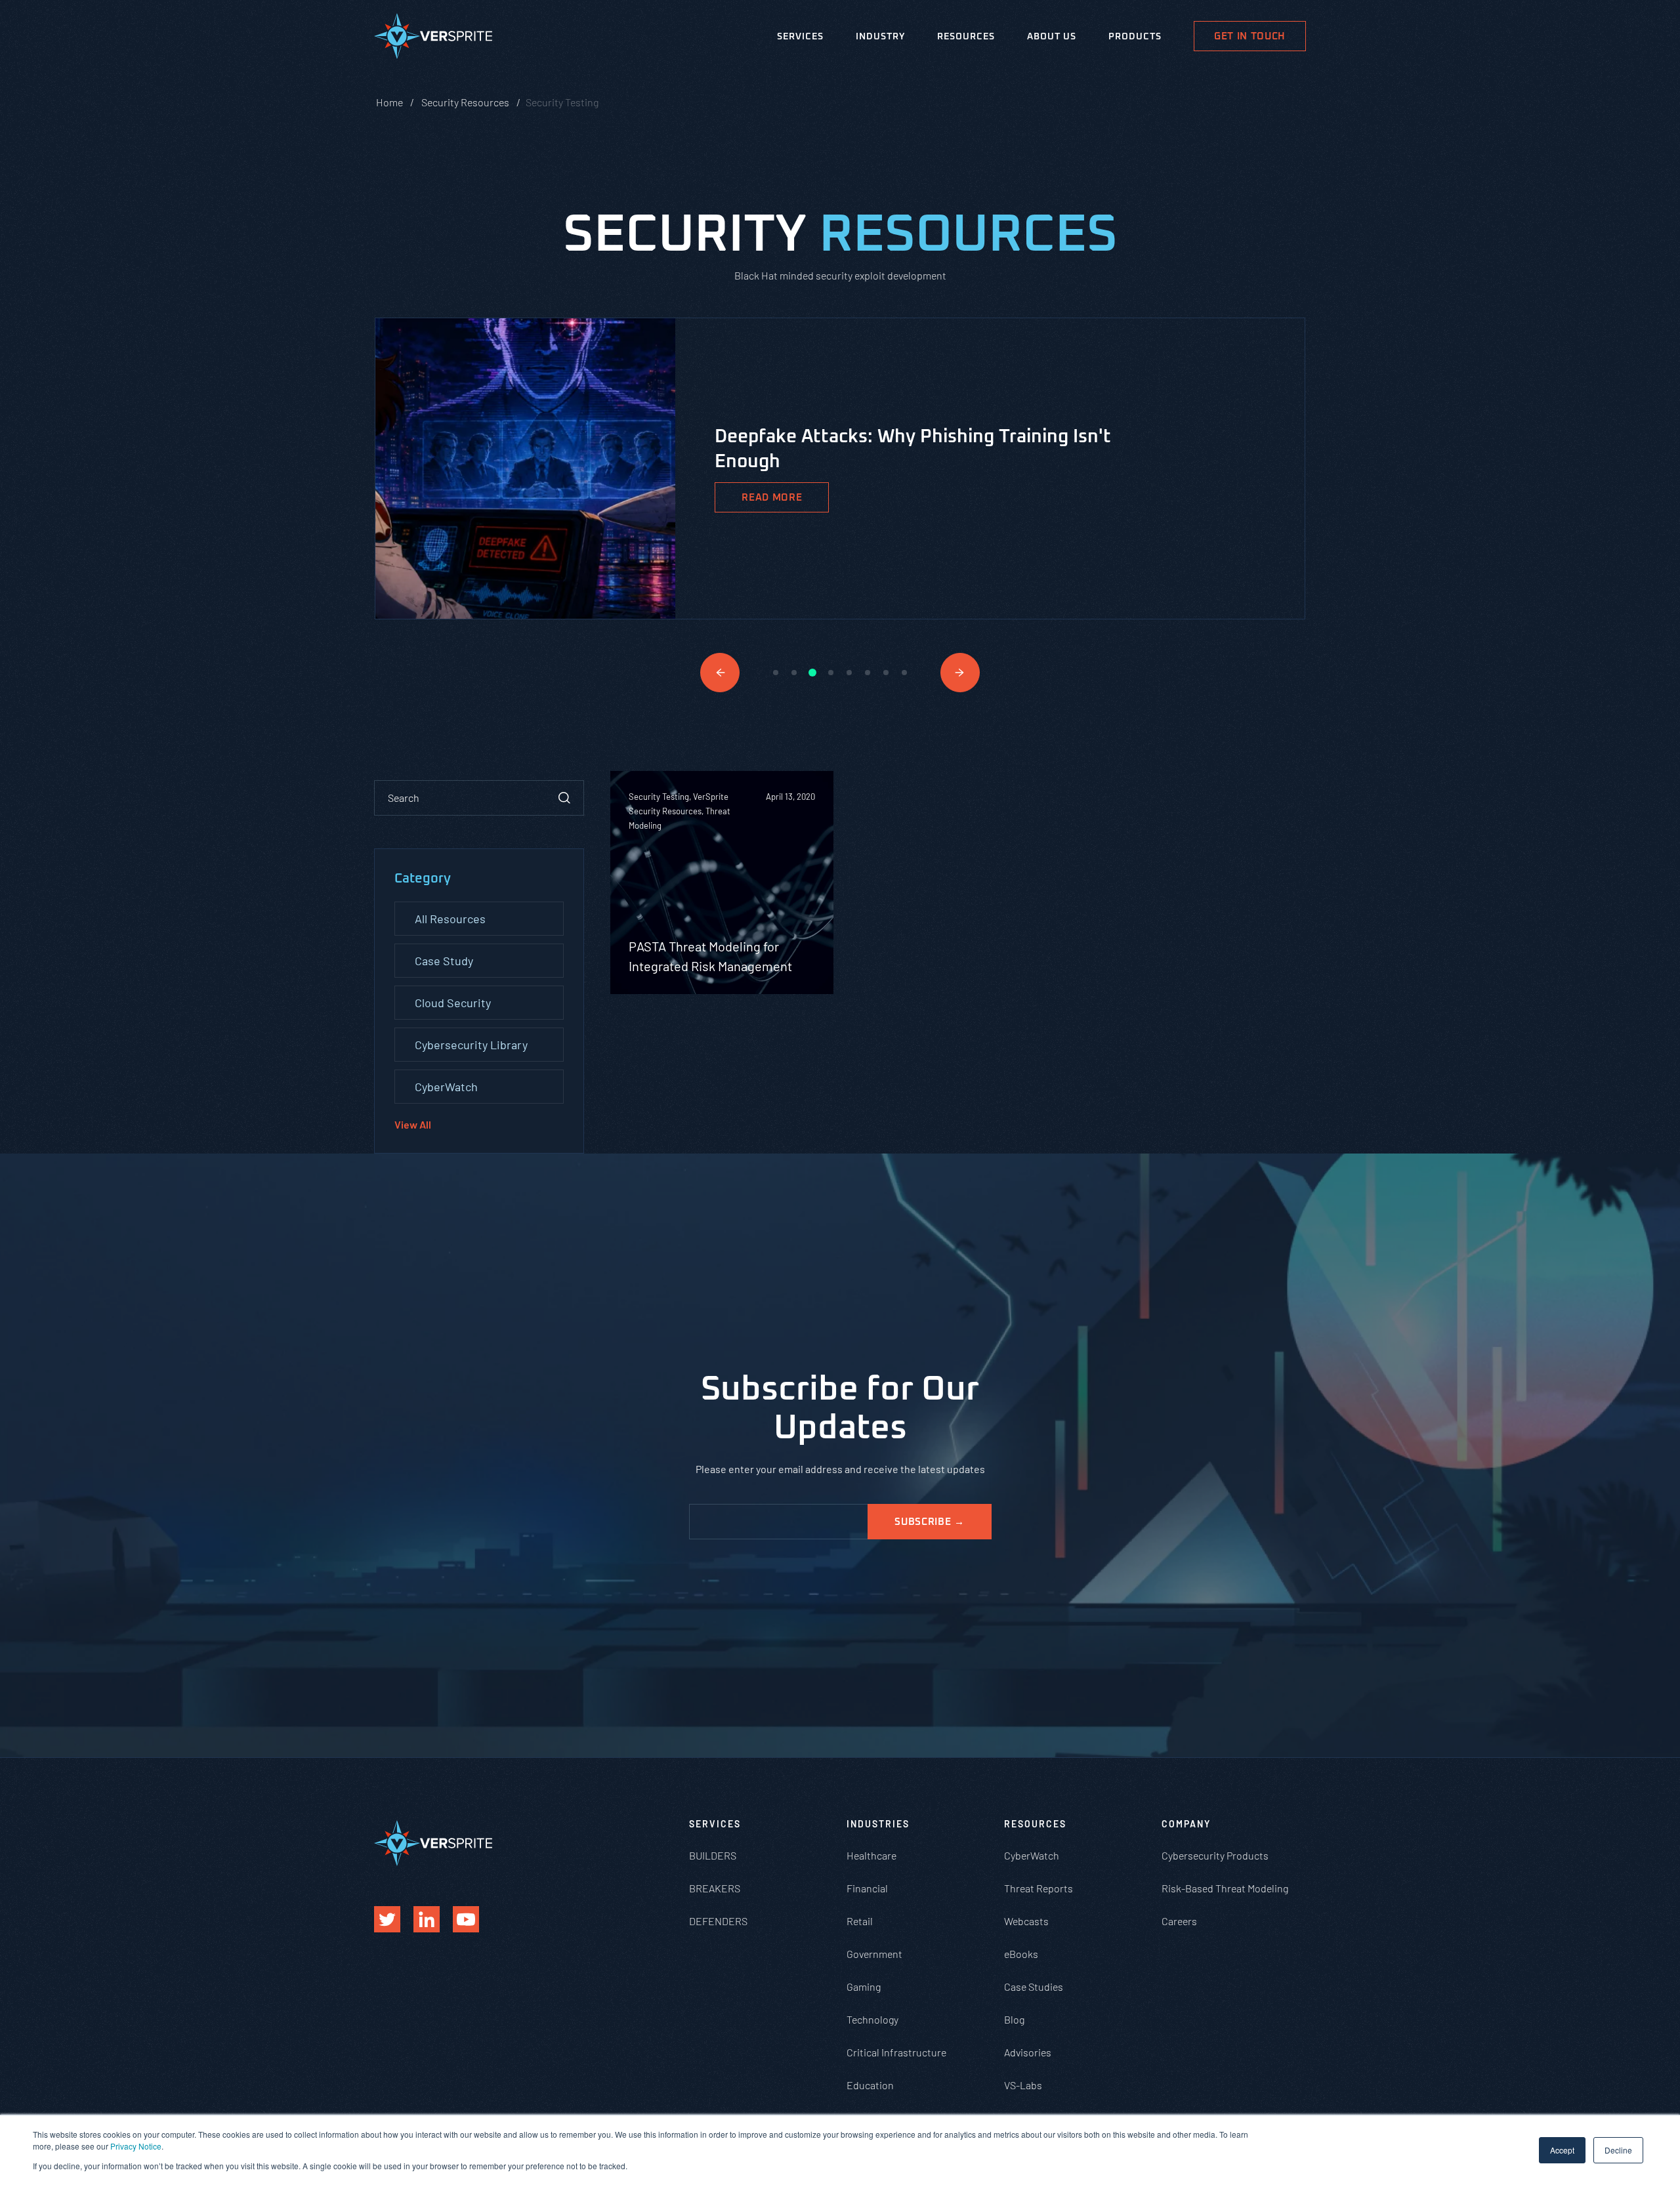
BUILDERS (713, 1855)
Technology (872, 2019)
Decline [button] (1618, 2150)
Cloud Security (453, 1003)
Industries (878, 1824)
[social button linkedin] (427, 1919)
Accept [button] (1562, 2150)
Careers (1179, 1921)
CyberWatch (446, 1087)
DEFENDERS (718, 1921)
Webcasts (1026, 1921)
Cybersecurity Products (1215, 1855)
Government (874, 1954)
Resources (966, 37)
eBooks (1021, 1954)
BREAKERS (715, 1888)
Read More (772, 498)
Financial (867, 1888)
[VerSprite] (433, 39)
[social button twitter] (387, 1919)
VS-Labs (1023, 2085)
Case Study (444, 961)
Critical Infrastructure (896, 2052)
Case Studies (1034, 1987)
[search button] (564, 798)
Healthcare (871, 1855)
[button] (720, 673)
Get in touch (1250, 36)
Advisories (1028, 2052)
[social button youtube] (466, 1919)
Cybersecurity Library (471, 1045)
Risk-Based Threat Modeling (1225, 1888)
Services (800, 37)
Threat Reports (1039, 1888)
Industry (880, 37)
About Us (1052, 37)
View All (413, 1124)
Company (1186, 1824)
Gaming (864, 1987)
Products (1135, 37)
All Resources (450, 919)
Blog (1014, 2019)
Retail (860, 1921)
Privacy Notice (136, 2146)
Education (870, 2085)
